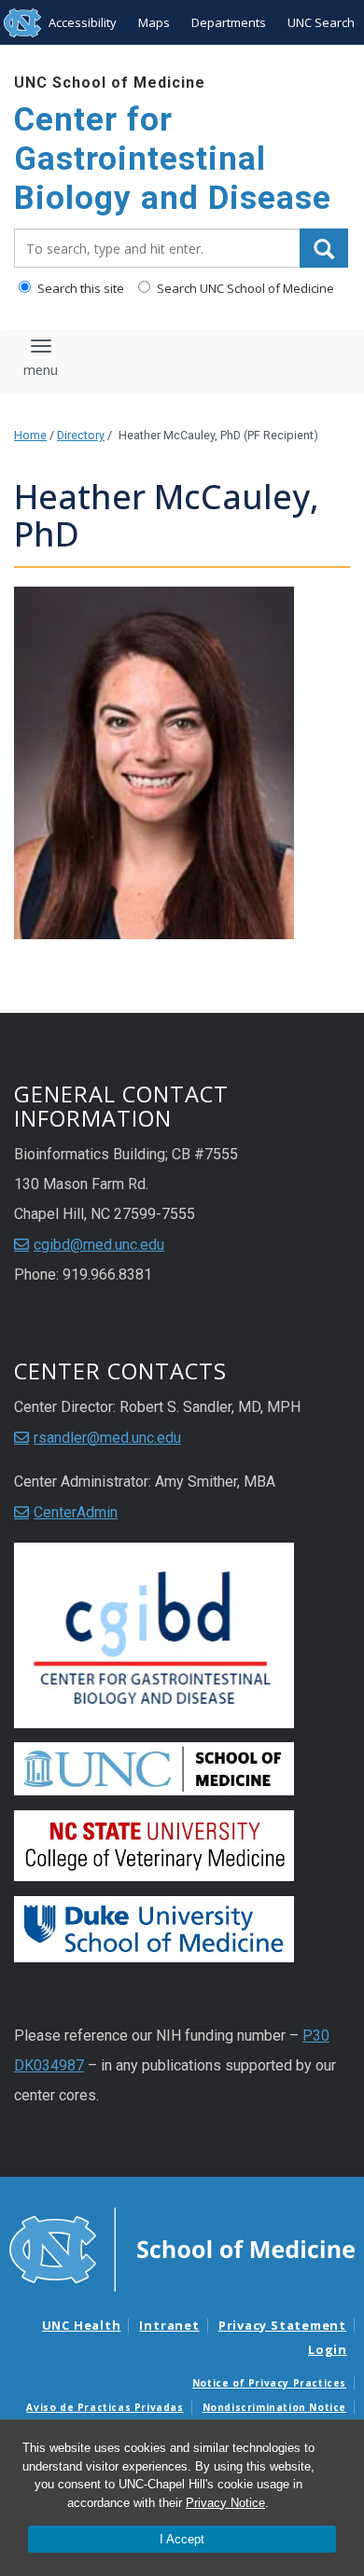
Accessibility (83, 22)
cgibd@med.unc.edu (99, 1245)
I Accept (182, 2539)
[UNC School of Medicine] (182, 2249)
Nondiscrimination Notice (274, 2407)
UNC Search (321, 22)
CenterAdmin (76, 1512)
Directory (81, 435)
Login (328, 2349)
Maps (154, 22)
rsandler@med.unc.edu (107, 1438)
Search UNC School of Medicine (244, 288)
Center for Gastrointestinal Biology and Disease (173, 159)
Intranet (169, 2325)
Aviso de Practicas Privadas (105, 2407)
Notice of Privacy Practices (269, 2383)
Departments (229, 22)
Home (30, 435)
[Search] (324, 248)
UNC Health (82, 2325)
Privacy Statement (282, 2325)
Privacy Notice (225, 2503)
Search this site (79, 288)
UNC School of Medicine (110, 83)
